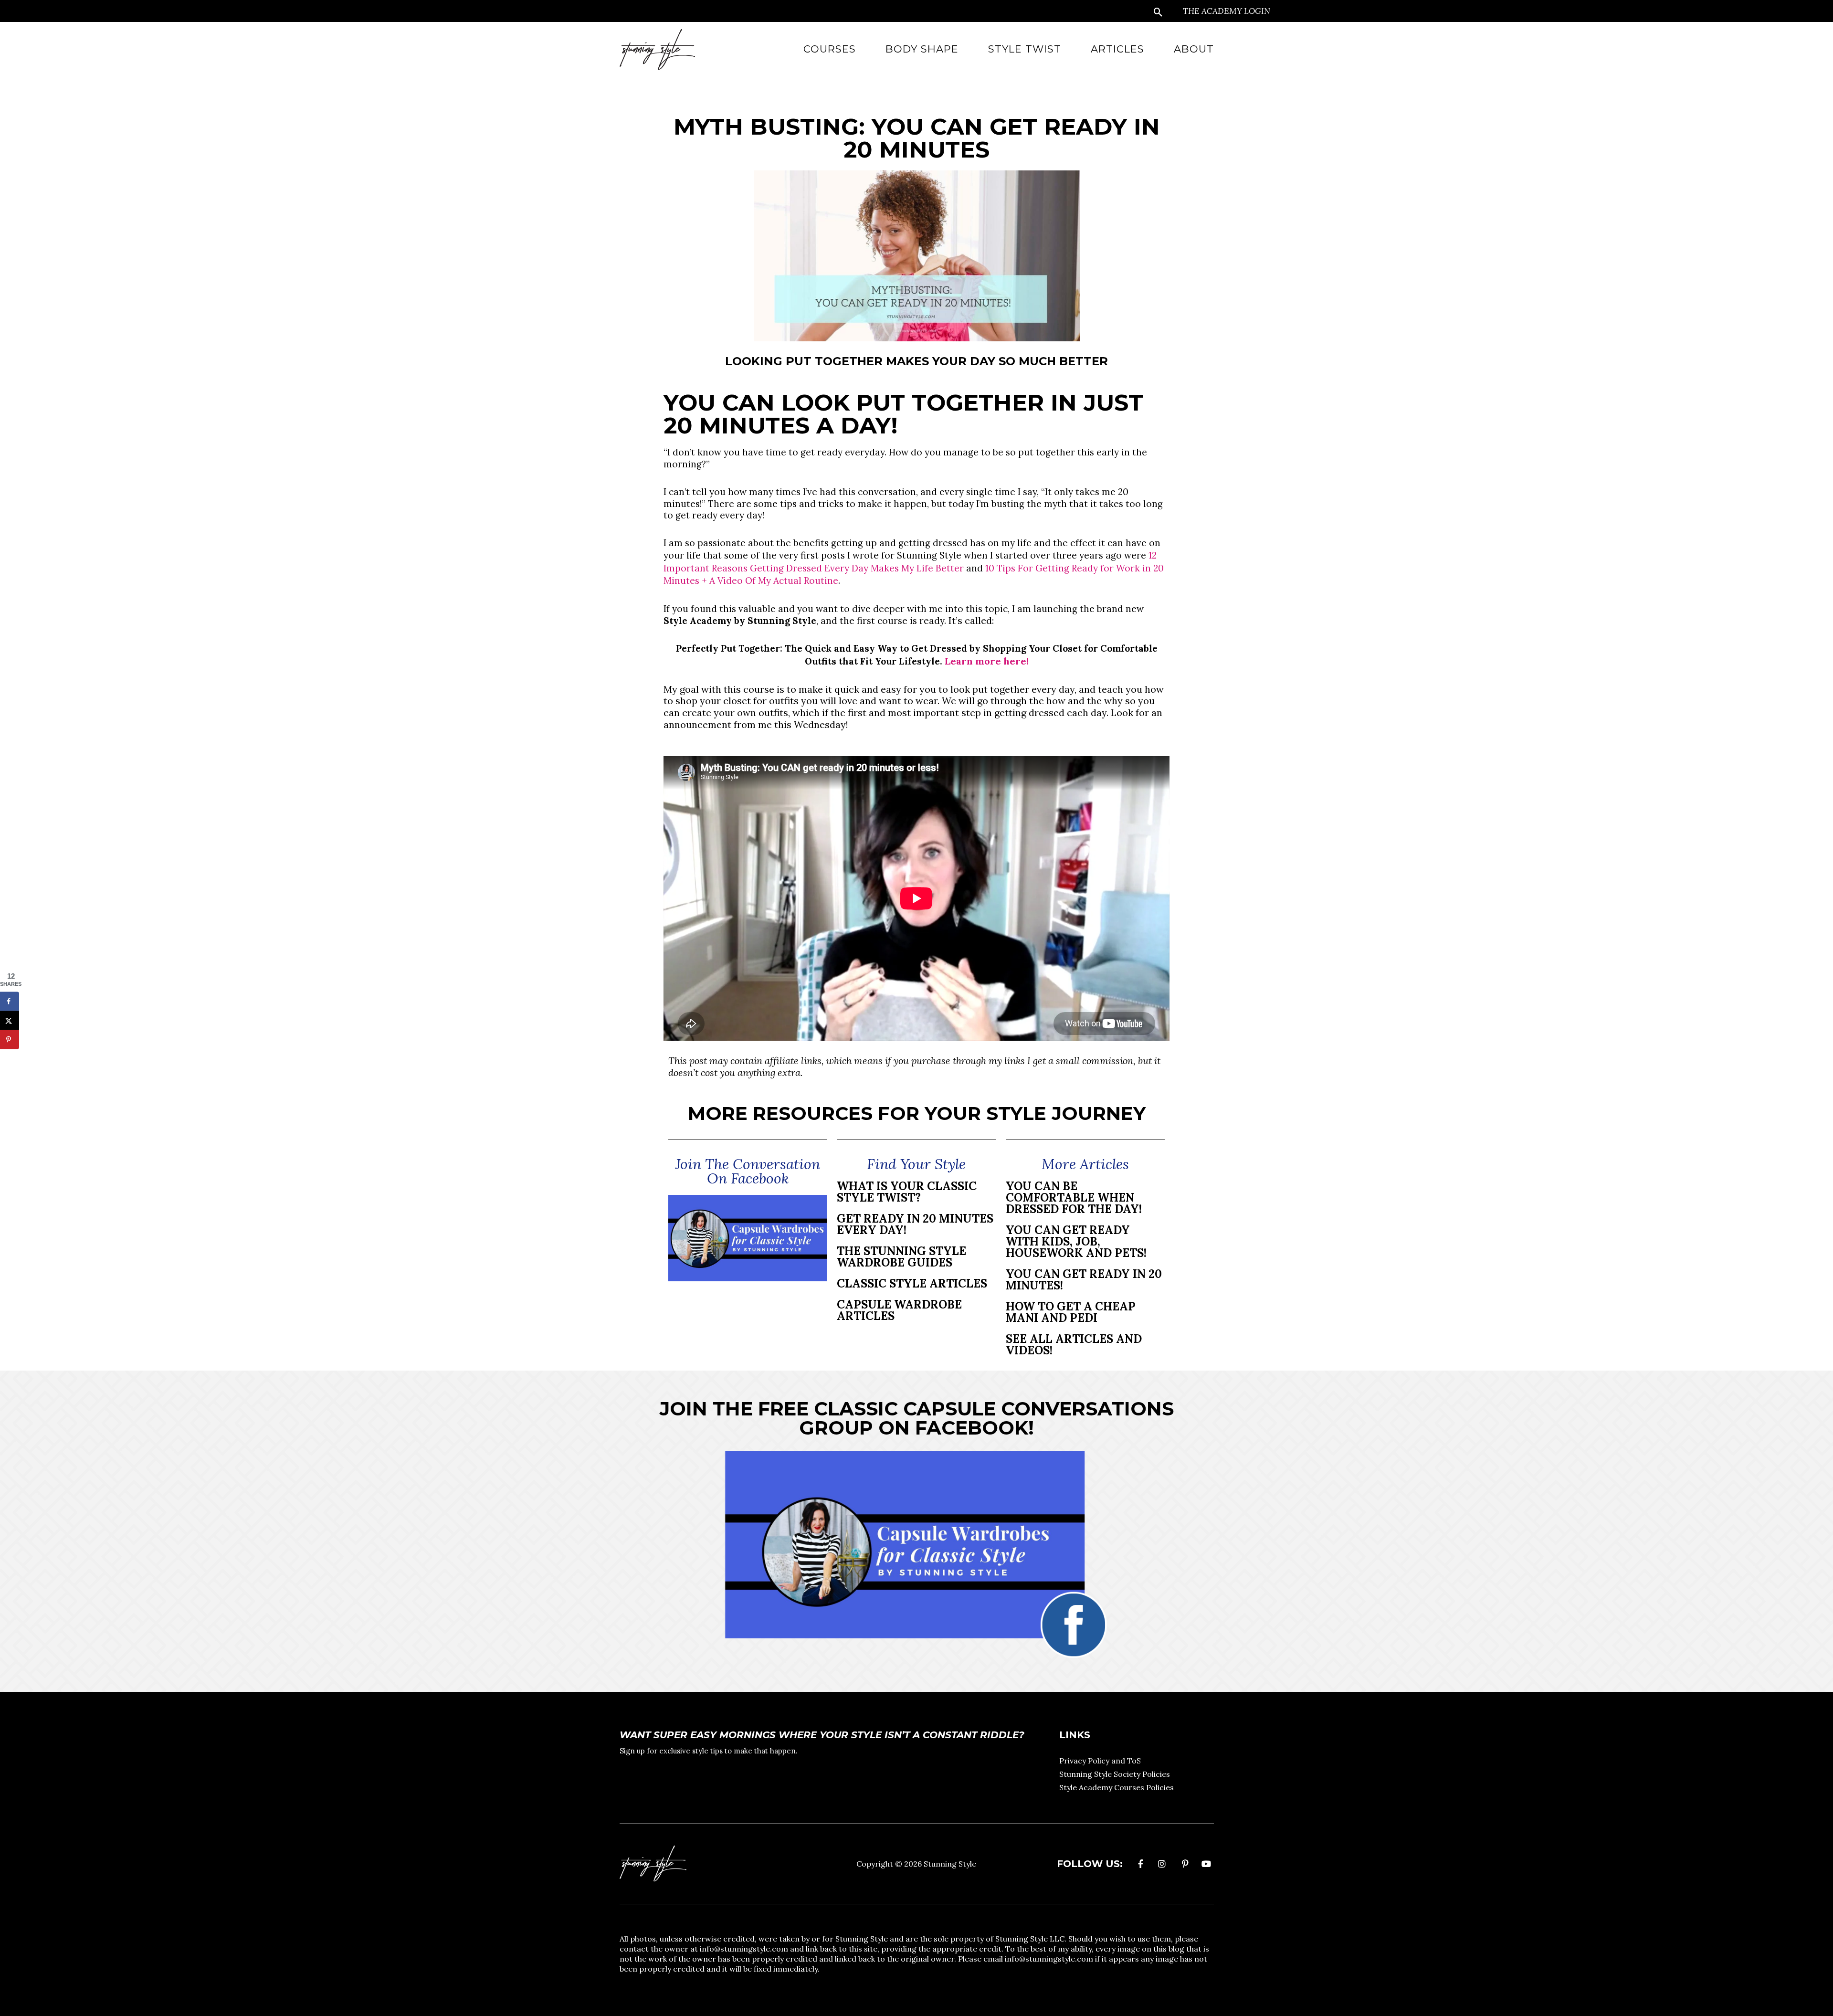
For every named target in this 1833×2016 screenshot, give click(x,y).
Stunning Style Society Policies (1115, 1774)
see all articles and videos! (1074, 1345)
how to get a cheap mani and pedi (1071, 1312)
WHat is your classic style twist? (907, 1192)
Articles (1117, 49)
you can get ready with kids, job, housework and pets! (1076, 1241)
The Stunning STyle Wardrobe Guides (901, 1257)
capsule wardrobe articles (899, 1310)
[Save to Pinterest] (10, 1040)
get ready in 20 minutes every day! (915, 1224)
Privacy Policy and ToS (1100, 1761)
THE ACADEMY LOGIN (1227, 11)
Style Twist (1025, 49)
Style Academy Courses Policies (1117, 1787)
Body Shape (922, 49)
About (1194, 49)
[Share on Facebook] (10, 1002)
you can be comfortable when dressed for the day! (1074, 1198)
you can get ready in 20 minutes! (1084, 1280)
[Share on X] (10, 1021)
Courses (830, 49)
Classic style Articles (912, 1283)
